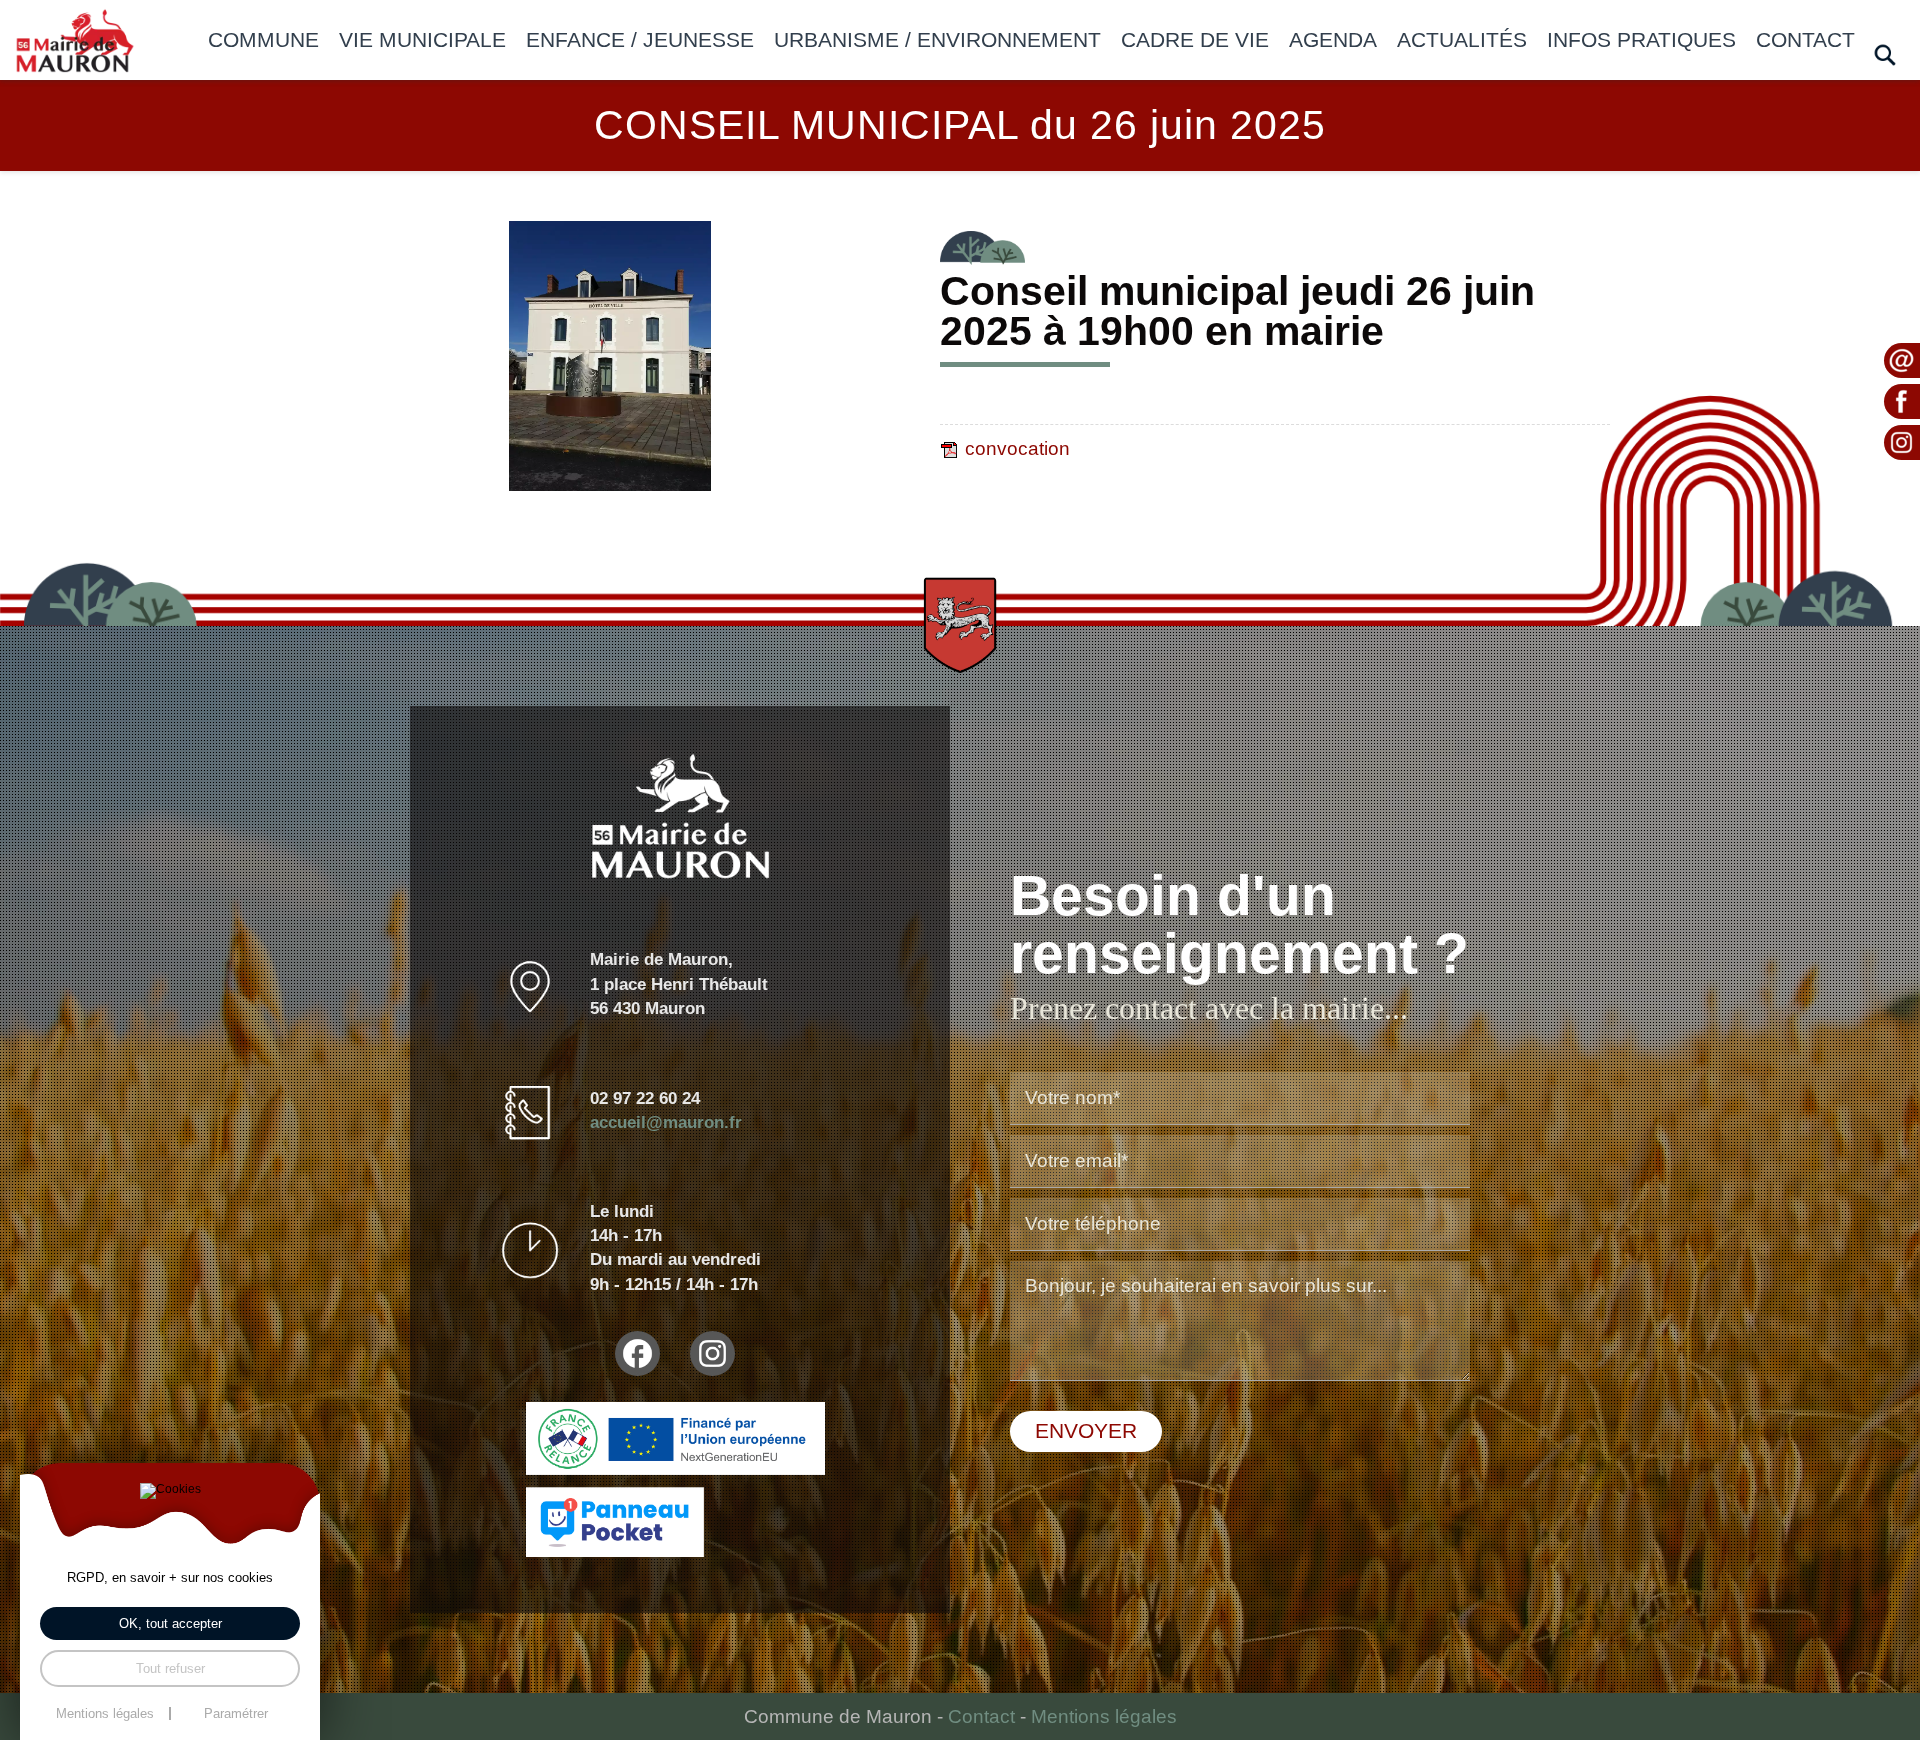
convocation (1017, 448)
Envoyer (1086, 1431)
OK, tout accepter (170, 1623)
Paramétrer (236, 1713)
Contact (1805, 39)
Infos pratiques (1641, 39)
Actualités (1462, 39)
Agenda (1333, 39)
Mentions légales (1104, 1716)
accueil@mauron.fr (666, 1122)
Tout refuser (170, 1668)
